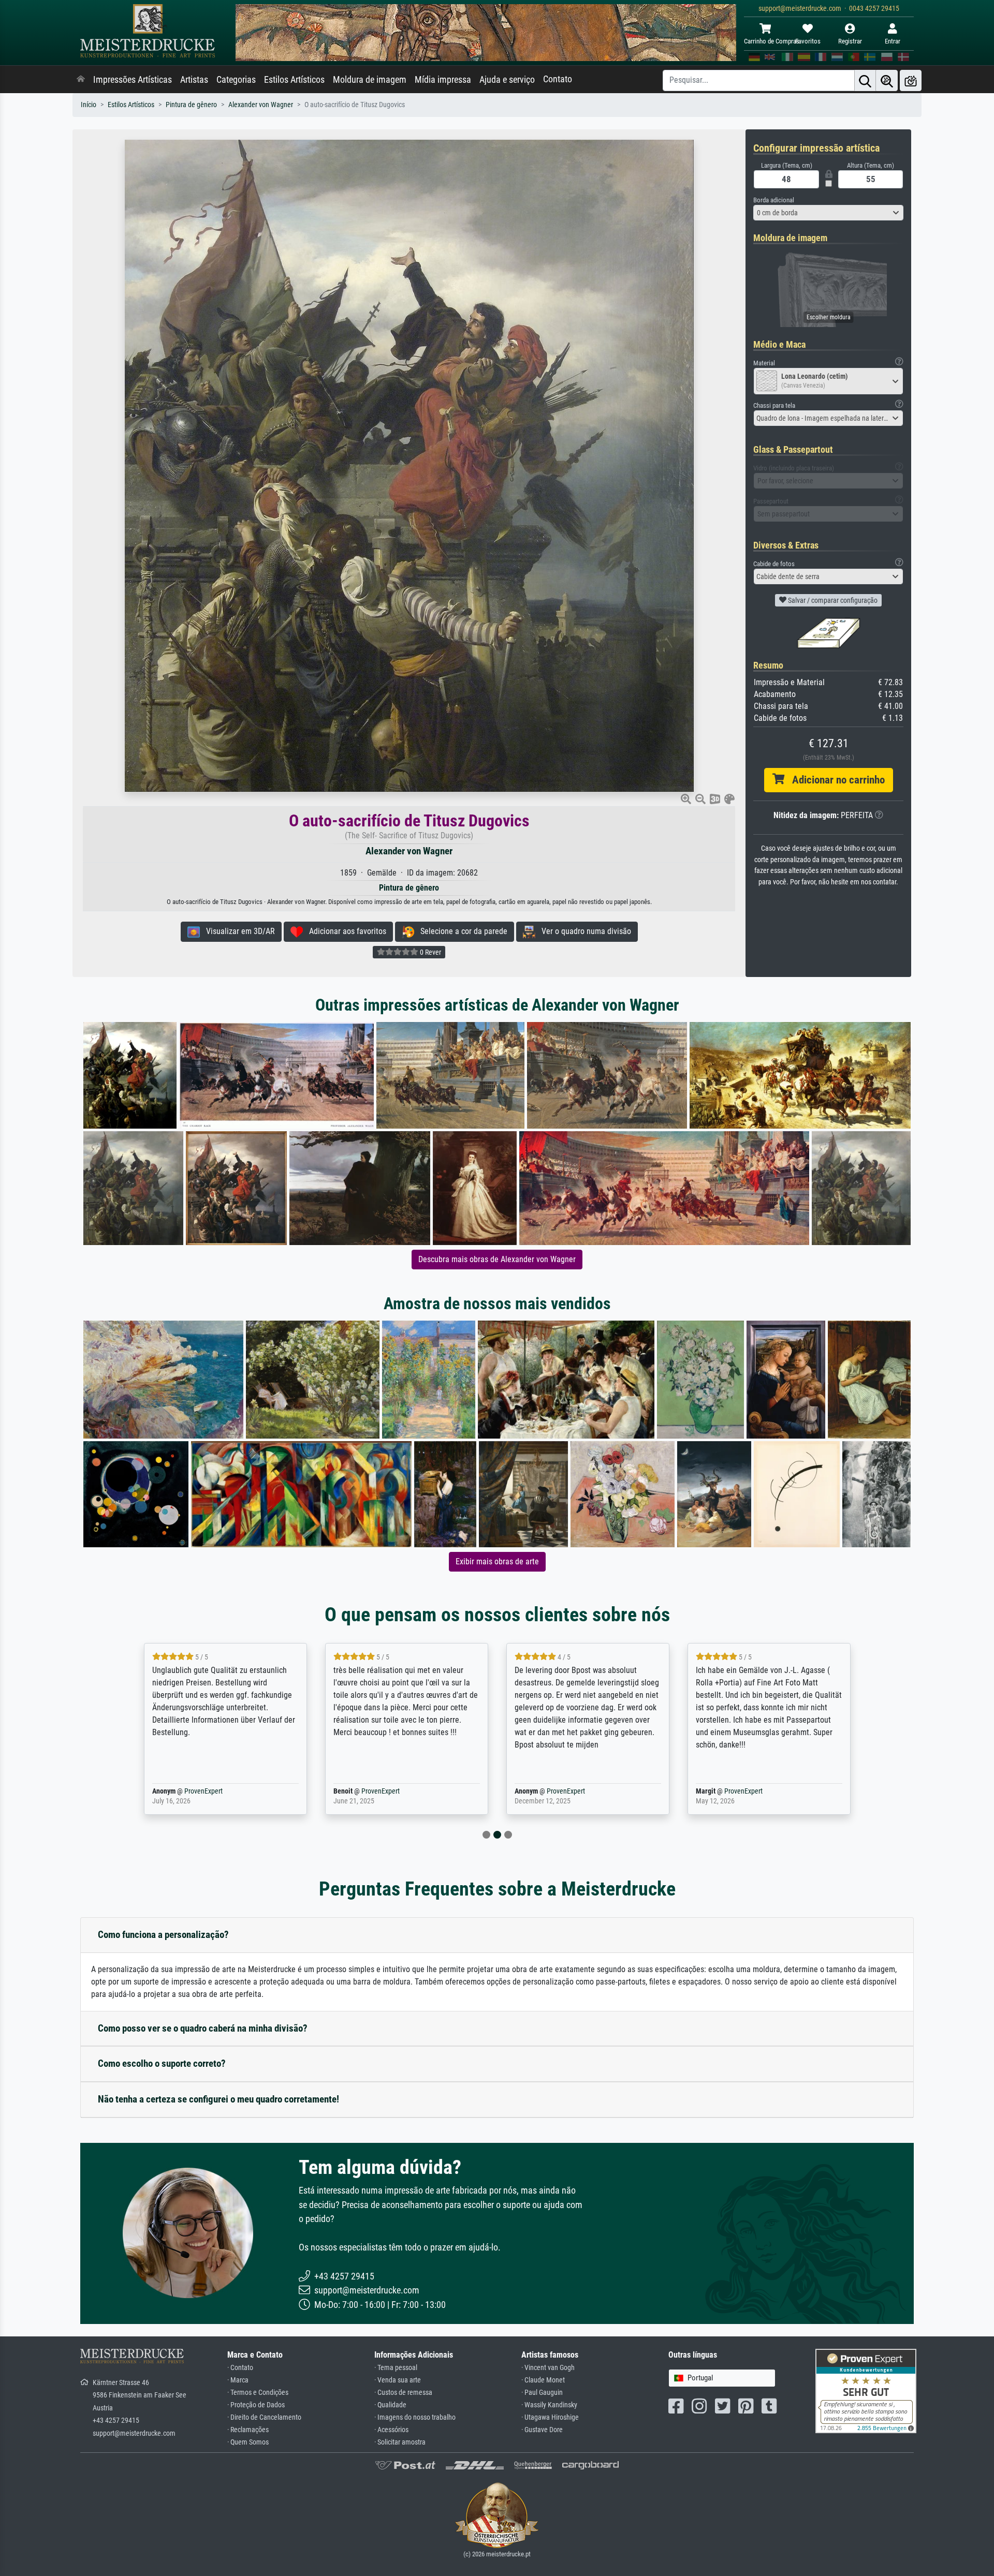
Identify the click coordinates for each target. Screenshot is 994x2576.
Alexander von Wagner (261, 105)
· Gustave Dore (542, 2430)
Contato (558, 79)
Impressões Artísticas (133, 80)
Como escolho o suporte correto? (162, 2063)
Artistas (194, 80)
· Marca (238, 2380)
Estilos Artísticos (294, 80)
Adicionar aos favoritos (345, 931)
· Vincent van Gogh (548, 2368)
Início (89, 105)
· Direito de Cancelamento (264, 2417)
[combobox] (828, 213)
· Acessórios (391, 2430)
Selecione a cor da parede (461, 931)
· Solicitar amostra (400, 2442)
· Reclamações (248, 2430)
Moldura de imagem (370, 80)
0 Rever (430, 952)
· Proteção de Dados (256, 2405)
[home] (81, 80)
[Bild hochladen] (911, 80)
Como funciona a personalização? (163, 1935)
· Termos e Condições (258, 2393)
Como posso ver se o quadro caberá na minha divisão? (203, 2028)
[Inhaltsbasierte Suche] (887, 80)
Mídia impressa (443, 80)
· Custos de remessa (403, 2393)
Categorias (236, 80)
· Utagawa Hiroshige (550, 2417)
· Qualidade (390, 2405)
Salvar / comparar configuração (832, 600)
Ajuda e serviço (507, 80)
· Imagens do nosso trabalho (415, 2417)
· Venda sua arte (398, 2380)
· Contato (240, 2368)
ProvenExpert (188, 1791)
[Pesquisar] (865, 80)
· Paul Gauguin (542, 2393)
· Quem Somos (248, 2442)
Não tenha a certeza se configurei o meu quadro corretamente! (218, 2099)
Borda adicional (774, 200)
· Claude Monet (543, 2380)
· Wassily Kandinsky (549, 2405)
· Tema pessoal (396, 2368)
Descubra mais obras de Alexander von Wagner (497, 1259)
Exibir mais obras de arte (497, 1561)
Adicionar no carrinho (835, 780)
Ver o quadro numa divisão (583, 931)
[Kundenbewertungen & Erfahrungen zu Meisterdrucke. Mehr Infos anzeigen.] (866, 2390)
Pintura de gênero (191, 105)
